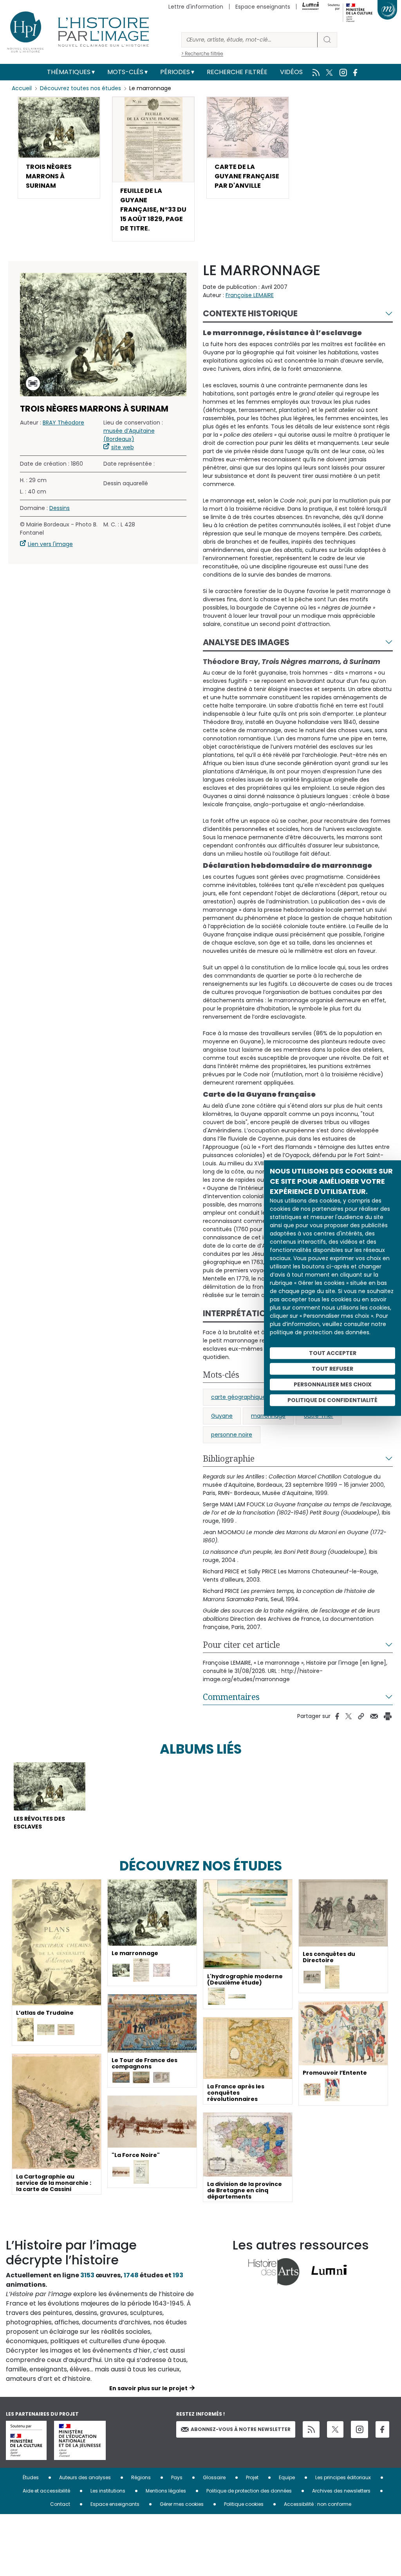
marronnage (268, 1416)
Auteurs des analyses (85, 2477)
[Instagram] (359, 2429)
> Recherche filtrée (202, 54)
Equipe (287, 2477)
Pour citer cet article (241, 1645)
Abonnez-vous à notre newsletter (241, 2429)
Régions (141, 2477)
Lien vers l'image (50, 544)
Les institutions (108, 2491)
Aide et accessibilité (46, 2491)
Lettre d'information (196, 7)
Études (31, 2477)
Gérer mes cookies (182, 2504)
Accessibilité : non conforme (318, 2504)
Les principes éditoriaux (343, 2477)
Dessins (60, 508)
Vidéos (291, 72)
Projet (252, 2477)
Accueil (22, 88)
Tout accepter (333, 1353)
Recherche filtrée (237, 72)
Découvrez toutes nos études (80, 88)
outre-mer (319, 1416)
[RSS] (311, 2430)
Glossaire (214, 2477)
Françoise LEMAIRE (250, 295)
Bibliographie (229, 1459)
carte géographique (238, 1397)
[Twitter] (335, 2429)
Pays (177, 2477)
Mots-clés (125, 72)
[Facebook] (382, 2430)
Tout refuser (332, 1369)
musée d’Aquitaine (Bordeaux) (129, 435)
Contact (60, 2504)
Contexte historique (250, 313)
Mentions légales (166, 2491)
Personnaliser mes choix (333, 1384)
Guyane (222, 1416)
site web (123, 447)
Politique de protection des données (249, 2491)
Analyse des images (246, 642)
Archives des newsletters (341, 2491)
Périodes (175, 72)
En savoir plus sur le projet (148, 2388)
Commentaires (231, 1697)
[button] (59, 147)
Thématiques (69, 72)
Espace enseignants (263, 7)
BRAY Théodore (63, 423)
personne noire (232, 1435)
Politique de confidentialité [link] (332, 1400)
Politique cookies (244, 2504)
